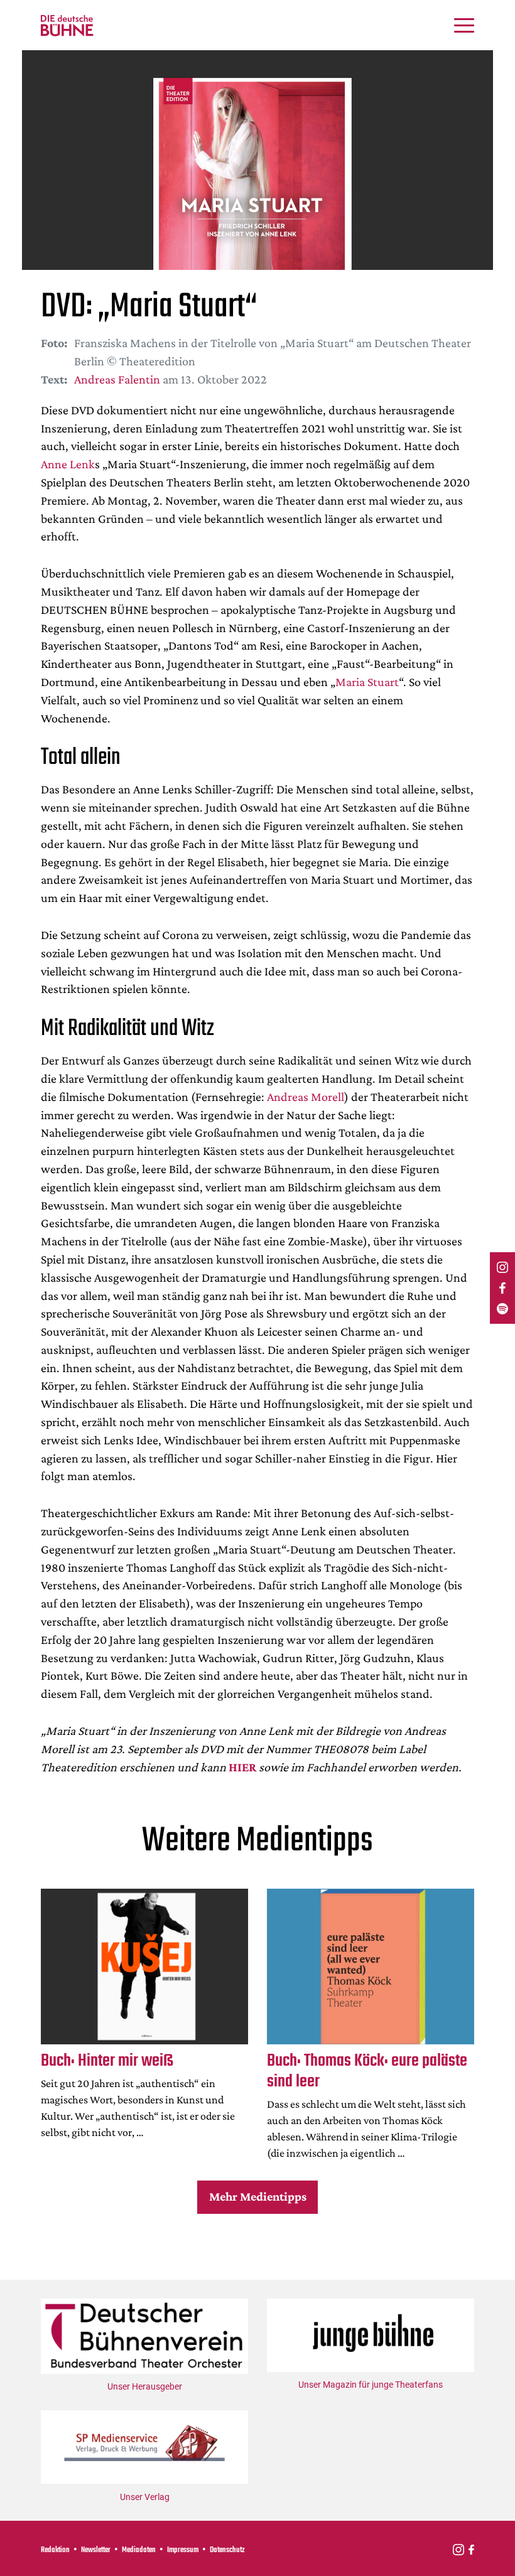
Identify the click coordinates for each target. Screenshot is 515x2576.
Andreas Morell (306, 1097)
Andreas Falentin (117, 379)
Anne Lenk (68, 464)
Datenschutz (227, 2550)
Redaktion (55, 2550)
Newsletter (96, 2550)
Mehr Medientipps (258, 2196)
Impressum (183, 2550)
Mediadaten (139, 2550)
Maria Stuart (367, 682)
